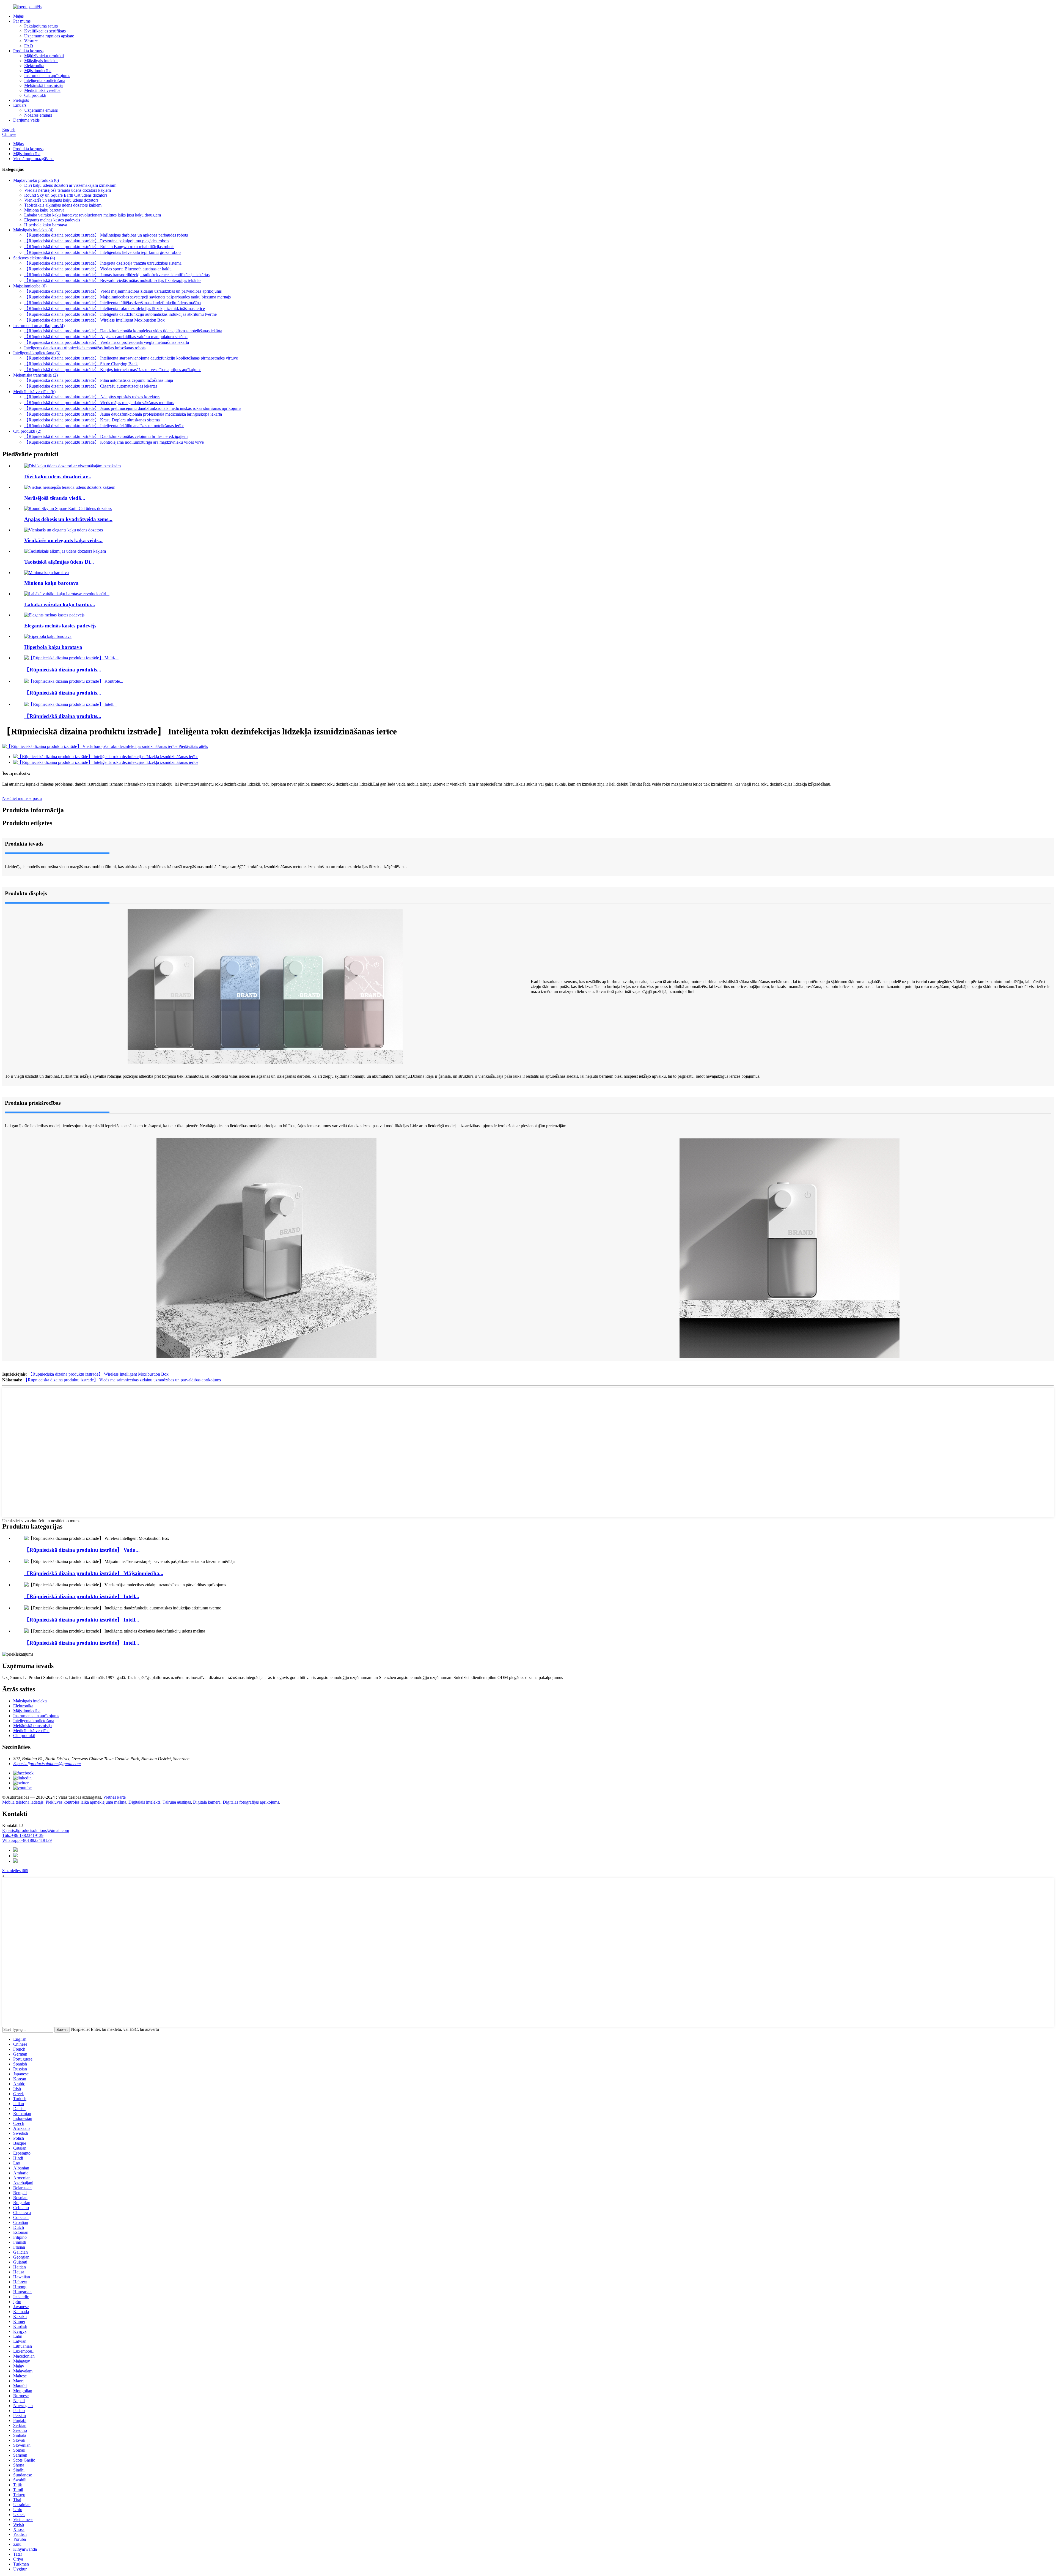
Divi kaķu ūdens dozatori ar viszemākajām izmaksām (70, 185)
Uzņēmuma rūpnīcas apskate (49, 36)
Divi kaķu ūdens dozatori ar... (58, 477)
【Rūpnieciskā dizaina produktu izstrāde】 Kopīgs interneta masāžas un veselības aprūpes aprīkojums (113, 370)
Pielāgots (21, 100)
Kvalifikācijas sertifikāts (45, 31)
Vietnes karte (114, 1797)
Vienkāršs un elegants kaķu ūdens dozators (61, 200)
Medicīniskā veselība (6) (34, 392)
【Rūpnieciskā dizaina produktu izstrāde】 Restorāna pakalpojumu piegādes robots (97, 241)
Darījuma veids (26, 120)
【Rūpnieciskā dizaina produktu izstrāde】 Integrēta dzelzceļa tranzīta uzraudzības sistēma (103, 263)
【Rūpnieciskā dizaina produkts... (63, 670)
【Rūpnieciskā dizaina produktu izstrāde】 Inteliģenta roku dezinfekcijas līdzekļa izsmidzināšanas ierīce (115, 308)
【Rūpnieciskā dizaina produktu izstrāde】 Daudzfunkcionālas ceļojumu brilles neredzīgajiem (106, 436)
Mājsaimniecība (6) (30, 286)
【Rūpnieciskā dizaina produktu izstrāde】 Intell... (82, 1596)
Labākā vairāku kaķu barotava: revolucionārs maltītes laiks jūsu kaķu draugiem (93, 215)
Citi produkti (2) (27, 431)
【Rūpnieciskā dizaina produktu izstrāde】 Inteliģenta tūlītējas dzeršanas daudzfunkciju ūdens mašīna (112, 303)
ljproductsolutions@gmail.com (36, 1830)
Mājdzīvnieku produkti (44, 56)
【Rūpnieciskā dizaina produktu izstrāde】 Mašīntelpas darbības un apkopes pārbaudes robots (106, 235)
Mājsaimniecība (38, 71)
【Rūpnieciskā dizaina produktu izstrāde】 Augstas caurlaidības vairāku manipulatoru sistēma (106, 337)
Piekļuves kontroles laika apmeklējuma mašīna (86, 1802)
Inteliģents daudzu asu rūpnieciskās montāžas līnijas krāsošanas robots (85, 348)
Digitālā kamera (207, 1802)
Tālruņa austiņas (177, 1802)
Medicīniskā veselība (42, 90)
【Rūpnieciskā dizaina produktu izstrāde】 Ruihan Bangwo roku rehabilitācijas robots (99, 247)
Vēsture (31, 41)
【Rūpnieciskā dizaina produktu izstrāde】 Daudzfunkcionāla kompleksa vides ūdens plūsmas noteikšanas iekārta (123, 331)
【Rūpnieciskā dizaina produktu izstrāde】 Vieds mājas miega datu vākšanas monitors (99, 403)
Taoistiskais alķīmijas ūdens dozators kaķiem (63, 205)
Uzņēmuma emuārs (41, 110)
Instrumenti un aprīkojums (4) (39, 326)
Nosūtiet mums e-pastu (22, 798)
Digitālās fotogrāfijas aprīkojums (251, 1802)
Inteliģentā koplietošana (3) (37, 353)
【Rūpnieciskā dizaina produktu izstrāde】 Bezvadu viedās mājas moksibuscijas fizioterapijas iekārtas (113, 280)
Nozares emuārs (38, 115)
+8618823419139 (27, 1840)
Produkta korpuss (28, 51)
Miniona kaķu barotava (44, 210)
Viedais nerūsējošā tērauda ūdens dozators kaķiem (68, 190)
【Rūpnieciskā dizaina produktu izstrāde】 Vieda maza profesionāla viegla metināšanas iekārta (107, 342)
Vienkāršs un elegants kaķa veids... (63, 540)
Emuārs (20, 105)
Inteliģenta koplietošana (45, 80)
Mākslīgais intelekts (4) (33, 230)
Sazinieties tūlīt (15, 1871)
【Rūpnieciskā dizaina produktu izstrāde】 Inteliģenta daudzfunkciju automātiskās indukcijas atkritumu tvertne (120, 314)
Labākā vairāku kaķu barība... (60, 604)
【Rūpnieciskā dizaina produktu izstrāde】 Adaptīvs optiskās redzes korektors (92, 397)
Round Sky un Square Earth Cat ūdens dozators (66, 195)
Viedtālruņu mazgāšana (33, 159)
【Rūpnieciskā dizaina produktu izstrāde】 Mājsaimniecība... (94, 1573)
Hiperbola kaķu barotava (46, 225)
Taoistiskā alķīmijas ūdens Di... (59, 562)
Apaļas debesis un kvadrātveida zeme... (68, 519)
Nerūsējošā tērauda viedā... (55, 498)
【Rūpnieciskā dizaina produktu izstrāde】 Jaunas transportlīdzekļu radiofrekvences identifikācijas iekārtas (117, 275)
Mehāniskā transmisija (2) (35, 375)
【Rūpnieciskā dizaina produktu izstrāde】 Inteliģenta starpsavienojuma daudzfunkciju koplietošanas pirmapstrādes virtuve (131, 358)
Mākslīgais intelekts (41, 61)
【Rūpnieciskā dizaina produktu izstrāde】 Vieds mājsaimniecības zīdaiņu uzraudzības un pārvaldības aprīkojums (123, 291)
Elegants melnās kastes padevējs (52, 220)
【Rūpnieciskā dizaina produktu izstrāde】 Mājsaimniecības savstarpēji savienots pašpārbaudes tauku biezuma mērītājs (127, 297)
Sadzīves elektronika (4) (34, 258)
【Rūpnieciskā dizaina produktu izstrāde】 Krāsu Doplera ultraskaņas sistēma (92, 420)
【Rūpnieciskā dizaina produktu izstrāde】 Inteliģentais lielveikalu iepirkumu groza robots (103, 252)
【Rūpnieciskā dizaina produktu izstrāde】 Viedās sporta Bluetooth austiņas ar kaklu (98, 269)
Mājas (18, 16)
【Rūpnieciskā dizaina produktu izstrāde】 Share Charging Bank (81, 364)
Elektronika (34, 66)
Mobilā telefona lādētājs (23, 1802)
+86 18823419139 (23, 1835)
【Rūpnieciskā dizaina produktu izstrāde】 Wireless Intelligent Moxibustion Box (94, 320)
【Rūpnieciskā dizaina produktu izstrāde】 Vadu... (82, 1550)
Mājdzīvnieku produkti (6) (36, 180)
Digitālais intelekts (144, 1802)
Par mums (22, 21)
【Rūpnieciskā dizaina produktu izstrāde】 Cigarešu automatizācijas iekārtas (91, 386)
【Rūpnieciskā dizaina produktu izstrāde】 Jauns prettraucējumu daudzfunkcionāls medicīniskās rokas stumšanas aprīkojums (133, 408)
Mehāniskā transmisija (43, 85)
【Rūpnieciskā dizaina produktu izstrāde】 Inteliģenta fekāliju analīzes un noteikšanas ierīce (104, 426)
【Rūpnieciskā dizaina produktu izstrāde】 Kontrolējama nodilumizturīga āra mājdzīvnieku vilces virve (114, 442)
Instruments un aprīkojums (47, 76)
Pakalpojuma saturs (41, 26)
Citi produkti (35, 95)
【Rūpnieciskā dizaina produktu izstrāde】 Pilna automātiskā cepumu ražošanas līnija (99, 380)
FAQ (29, 46)
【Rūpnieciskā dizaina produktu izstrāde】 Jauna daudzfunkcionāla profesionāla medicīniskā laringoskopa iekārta (123, 414)
